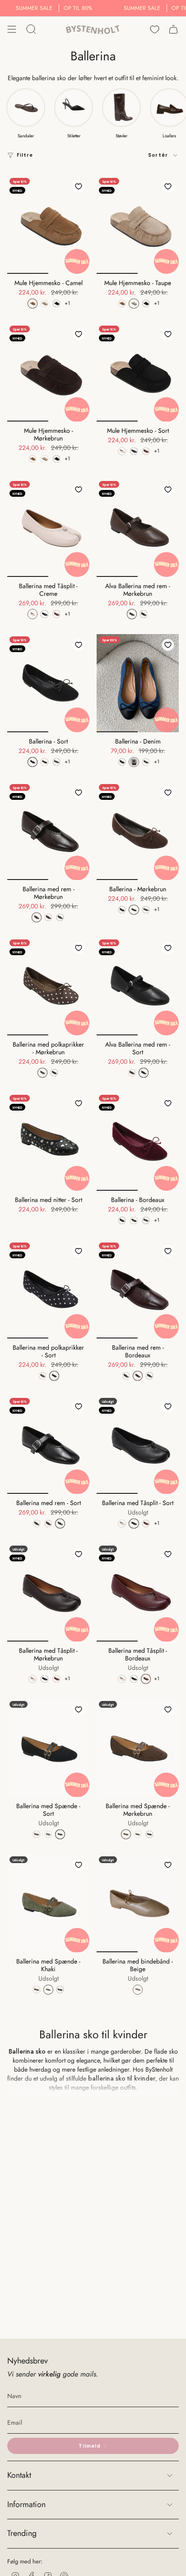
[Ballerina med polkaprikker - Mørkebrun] (48, 986)
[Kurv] (173, 29)
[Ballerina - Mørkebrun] (138, 831)
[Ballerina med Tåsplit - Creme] (48, 528)
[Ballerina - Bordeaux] (138, 1142)
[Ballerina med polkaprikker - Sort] (48, 1289)
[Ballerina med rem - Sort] (48, 1445)
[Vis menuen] (12, 29)
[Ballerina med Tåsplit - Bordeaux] (138, 1592)
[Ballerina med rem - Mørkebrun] (48, 831)
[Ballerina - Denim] (138, 683)
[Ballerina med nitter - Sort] (48, 1142)
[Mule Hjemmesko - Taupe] (138, 225)
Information (26, 2504)
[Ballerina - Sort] (48, 683)
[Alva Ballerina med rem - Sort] (138, 986)
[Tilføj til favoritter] (79, 186)
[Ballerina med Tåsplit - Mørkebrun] (48, 1592)
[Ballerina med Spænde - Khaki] (48, 1903)
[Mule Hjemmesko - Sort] (138, 372)
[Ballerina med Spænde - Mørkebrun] (138, 1748)
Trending (22, 2533)
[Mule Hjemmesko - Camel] (48, 225)
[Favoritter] (155, 29)
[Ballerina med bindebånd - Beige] (138, 1903)
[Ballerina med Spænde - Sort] (48, 1748)
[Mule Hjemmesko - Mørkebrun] (48, 372)
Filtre (25, 155)
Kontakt (19, 2475)
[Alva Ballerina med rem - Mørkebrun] (138, 528)
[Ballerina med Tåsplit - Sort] (138, 1445)
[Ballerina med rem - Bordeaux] (138, 1289)
